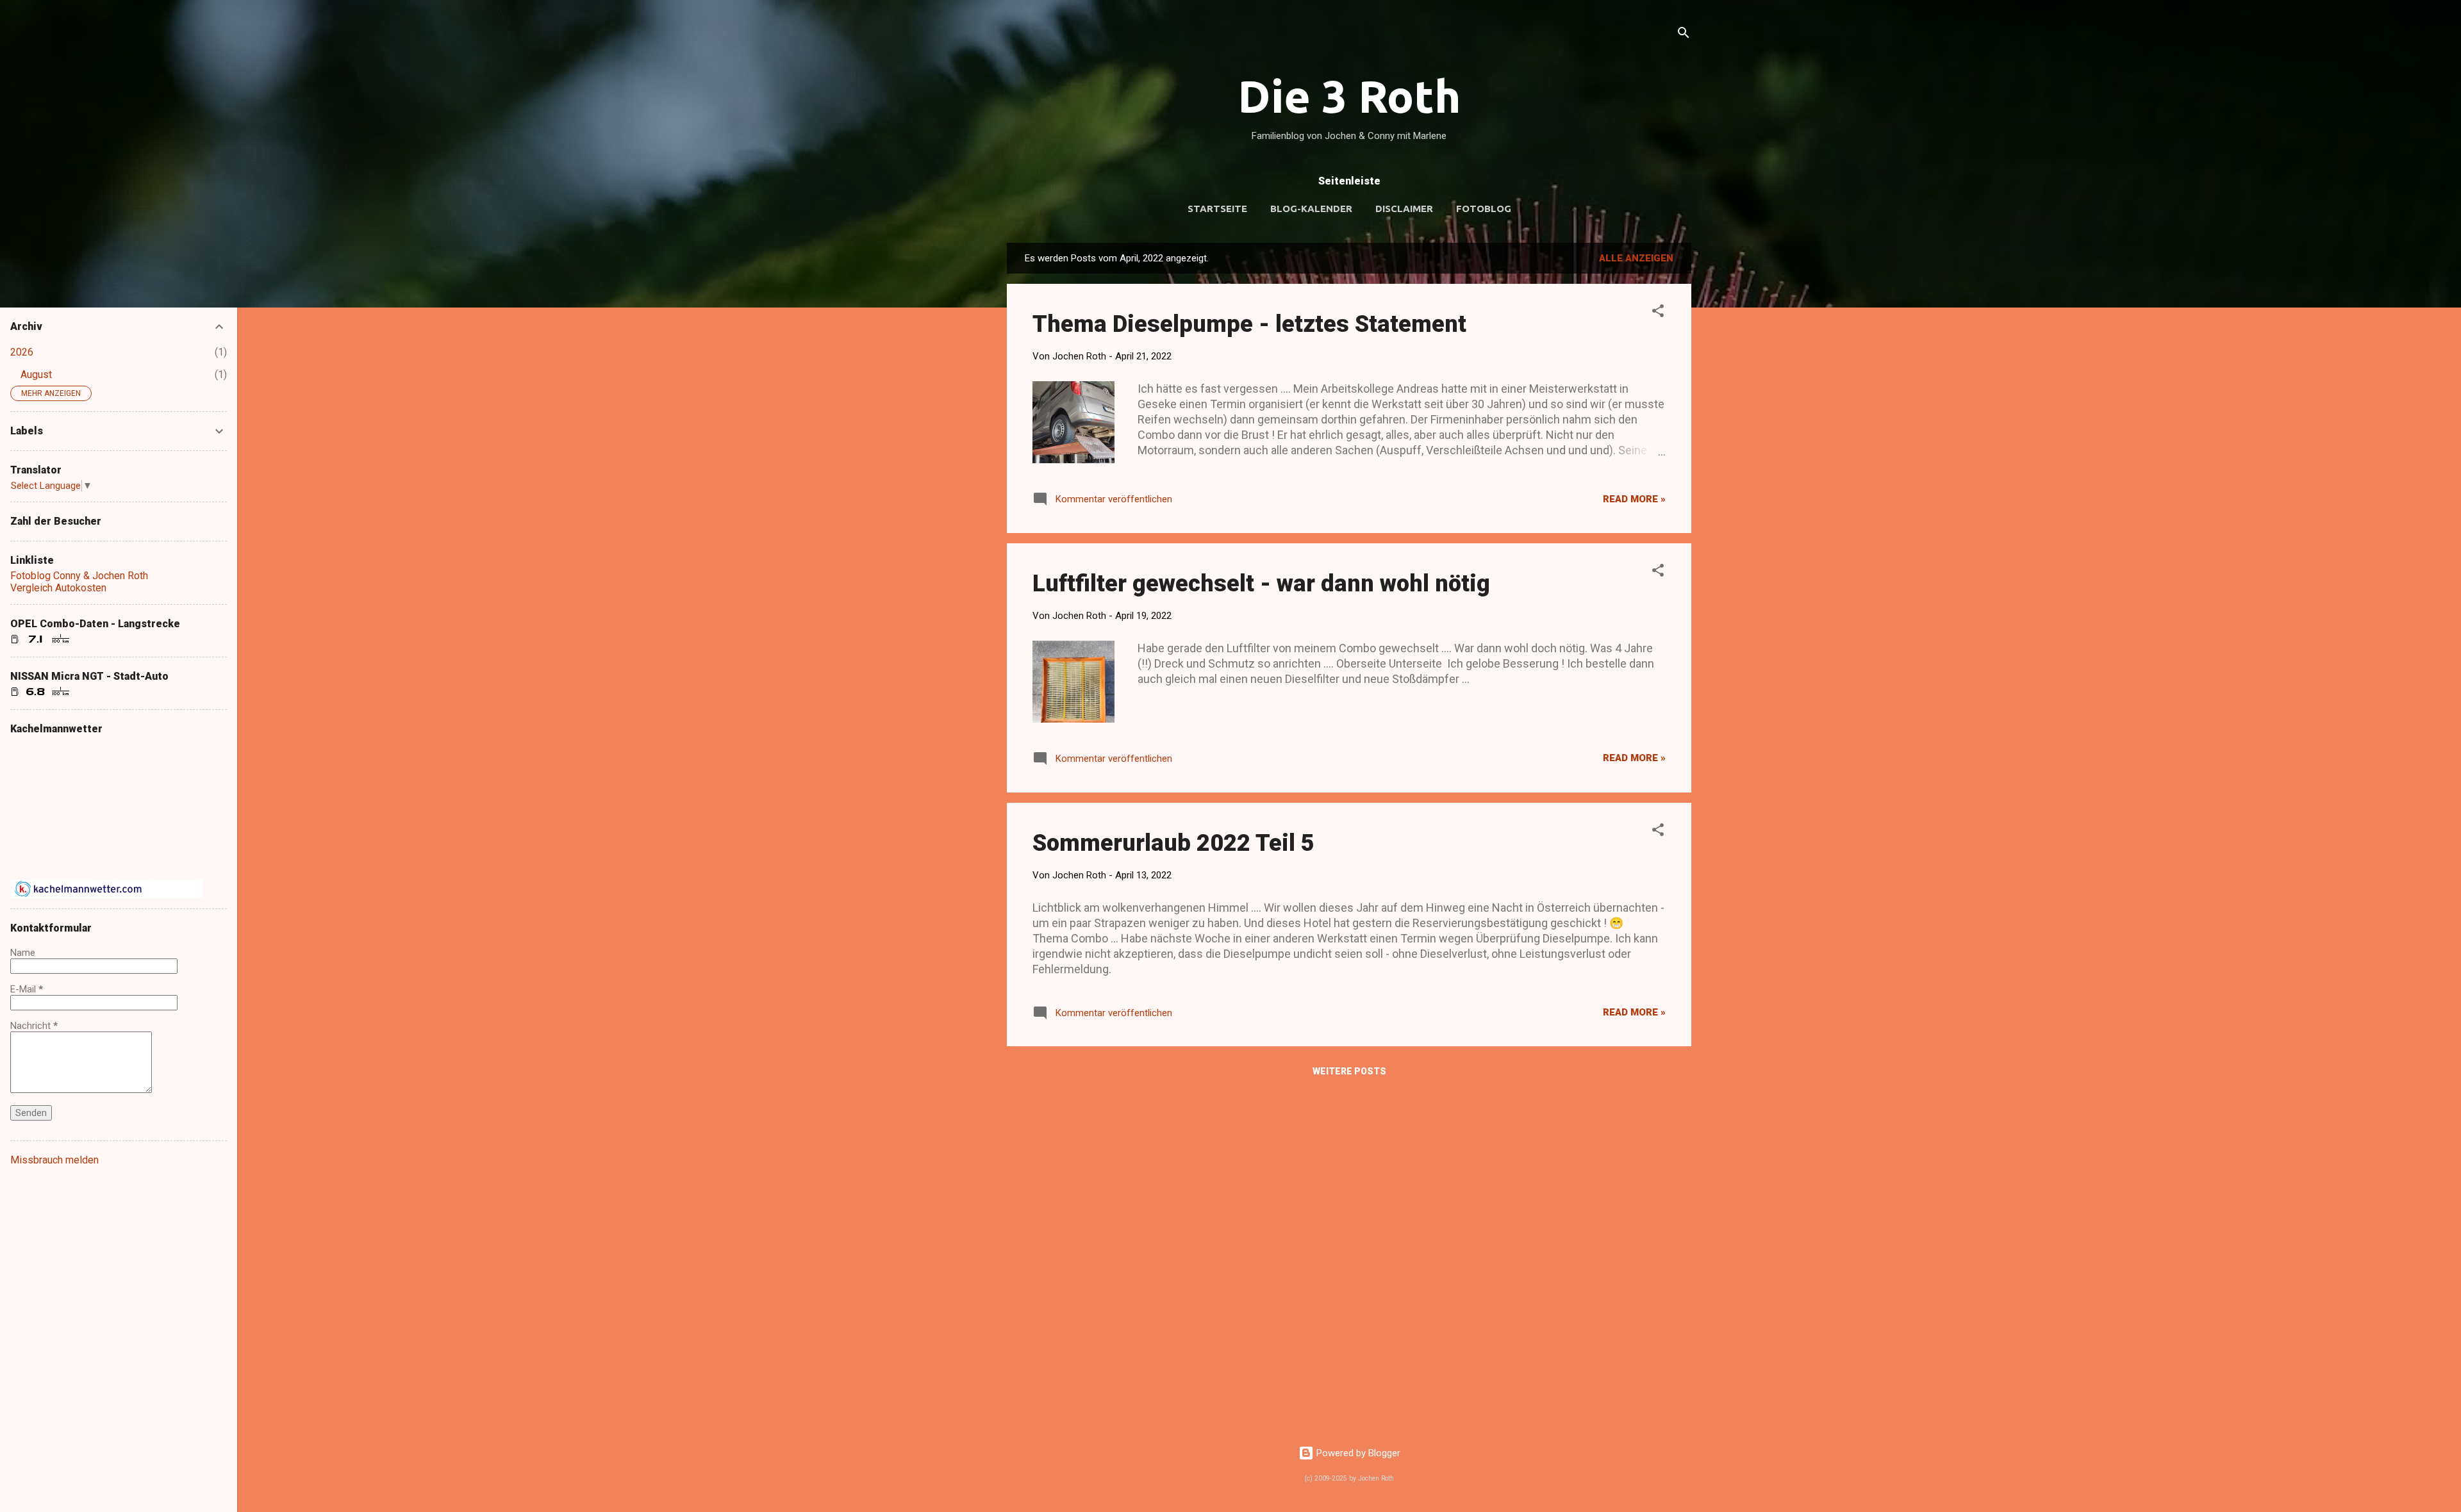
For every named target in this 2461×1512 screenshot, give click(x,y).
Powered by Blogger (1357, 1453)
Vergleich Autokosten (58, 588)
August (36, 374)
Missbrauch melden (54, 1160)
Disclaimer (1404, 209)
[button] (1658, 313)
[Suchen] (1684, 35)
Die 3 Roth (1349, 96)
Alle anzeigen (1636, 258)
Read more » (1634, 499)
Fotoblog (1484, 209)
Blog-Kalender (1311, 209)
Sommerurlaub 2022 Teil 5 (1173, 843)
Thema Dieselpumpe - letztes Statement (1249, 324)
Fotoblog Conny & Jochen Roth (79, 576)
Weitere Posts (1349, 1071)
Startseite (1217, 209)
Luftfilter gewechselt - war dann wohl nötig (1261, 584)
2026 (22, 352)
